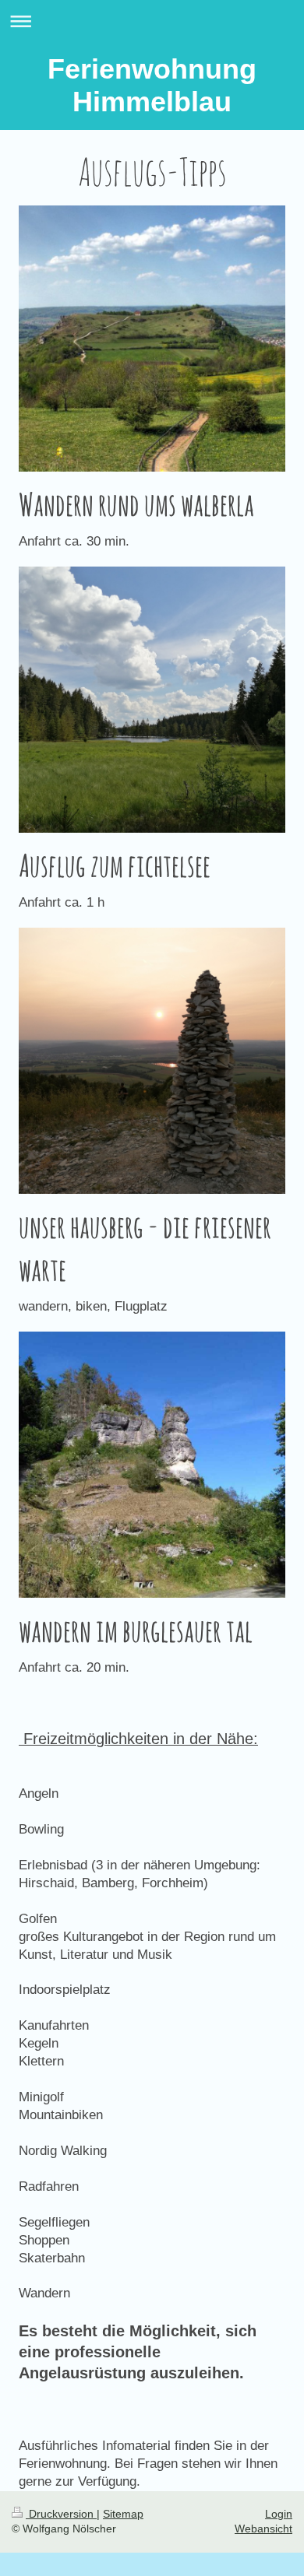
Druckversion (61, 2514)
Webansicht (263, 2529)
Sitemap (123, 2514)
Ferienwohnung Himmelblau (152, 85)
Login (279, 2514)
